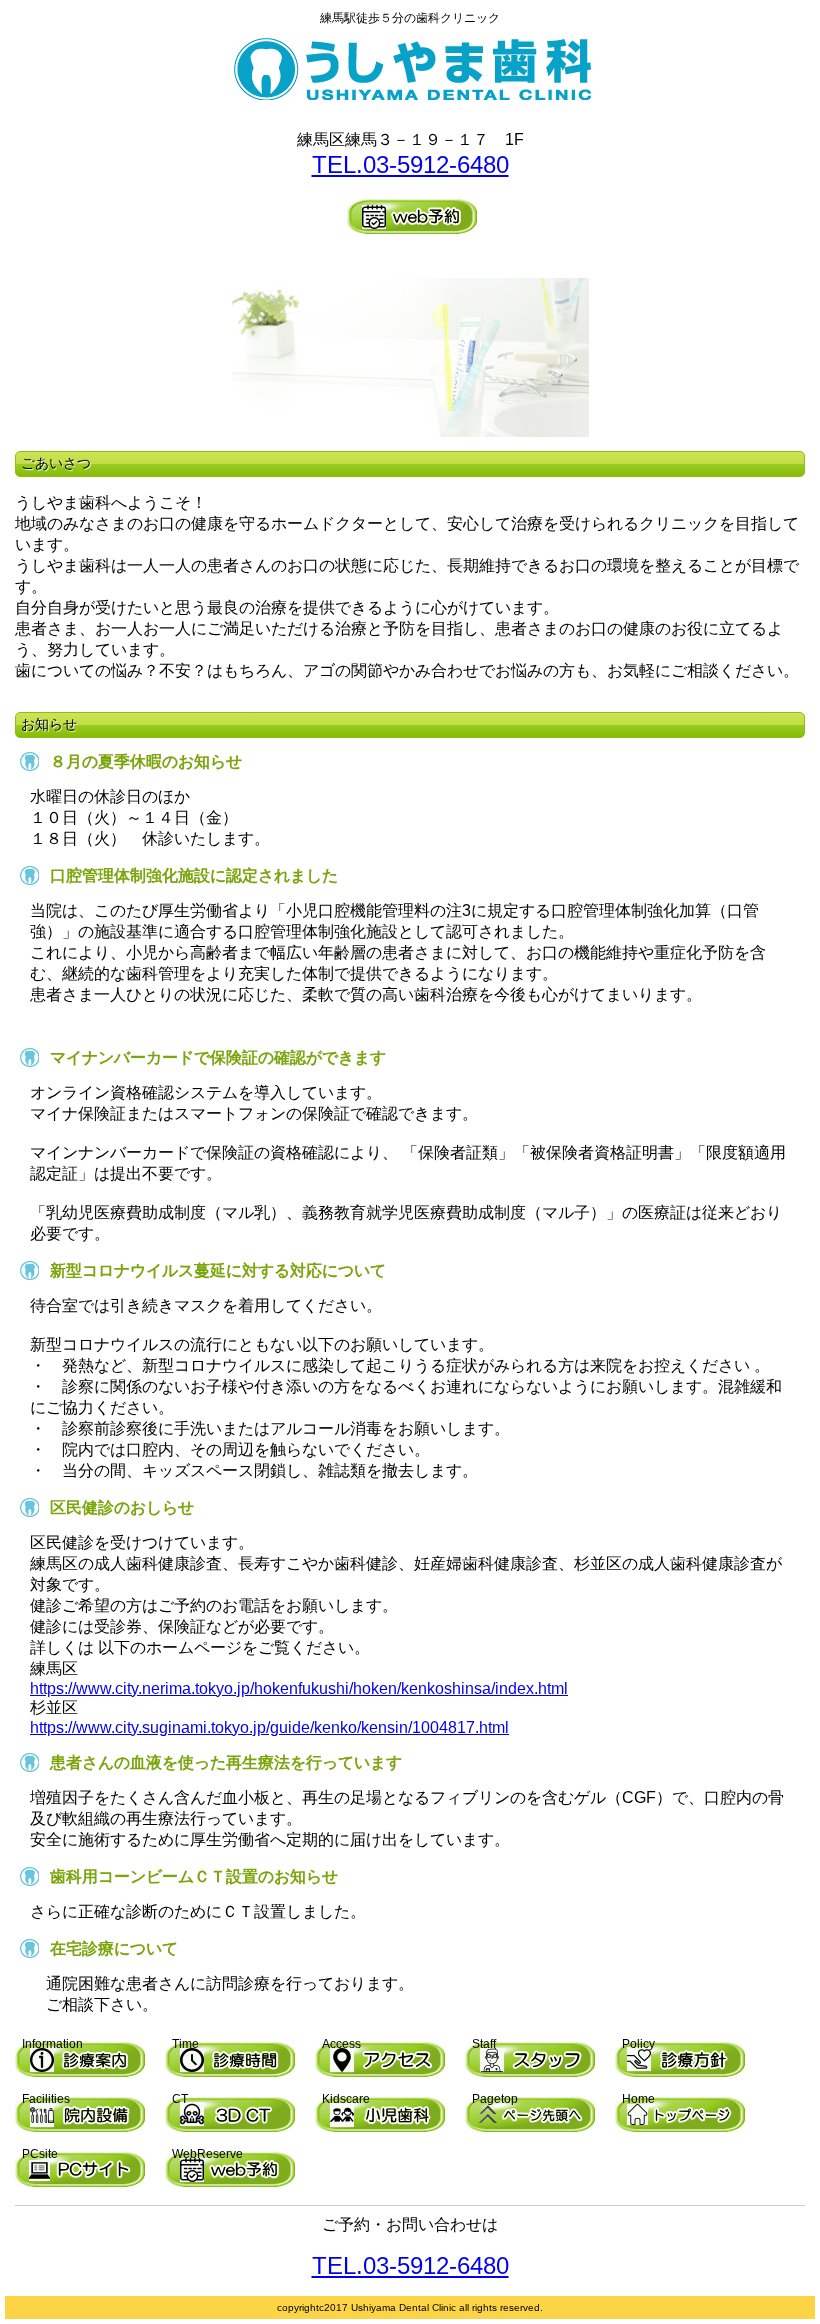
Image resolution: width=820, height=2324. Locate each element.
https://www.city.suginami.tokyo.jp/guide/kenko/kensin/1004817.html (269, 1727)
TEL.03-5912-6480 (410, 164)
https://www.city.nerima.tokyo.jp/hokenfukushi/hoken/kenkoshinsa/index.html (299, 1688)
